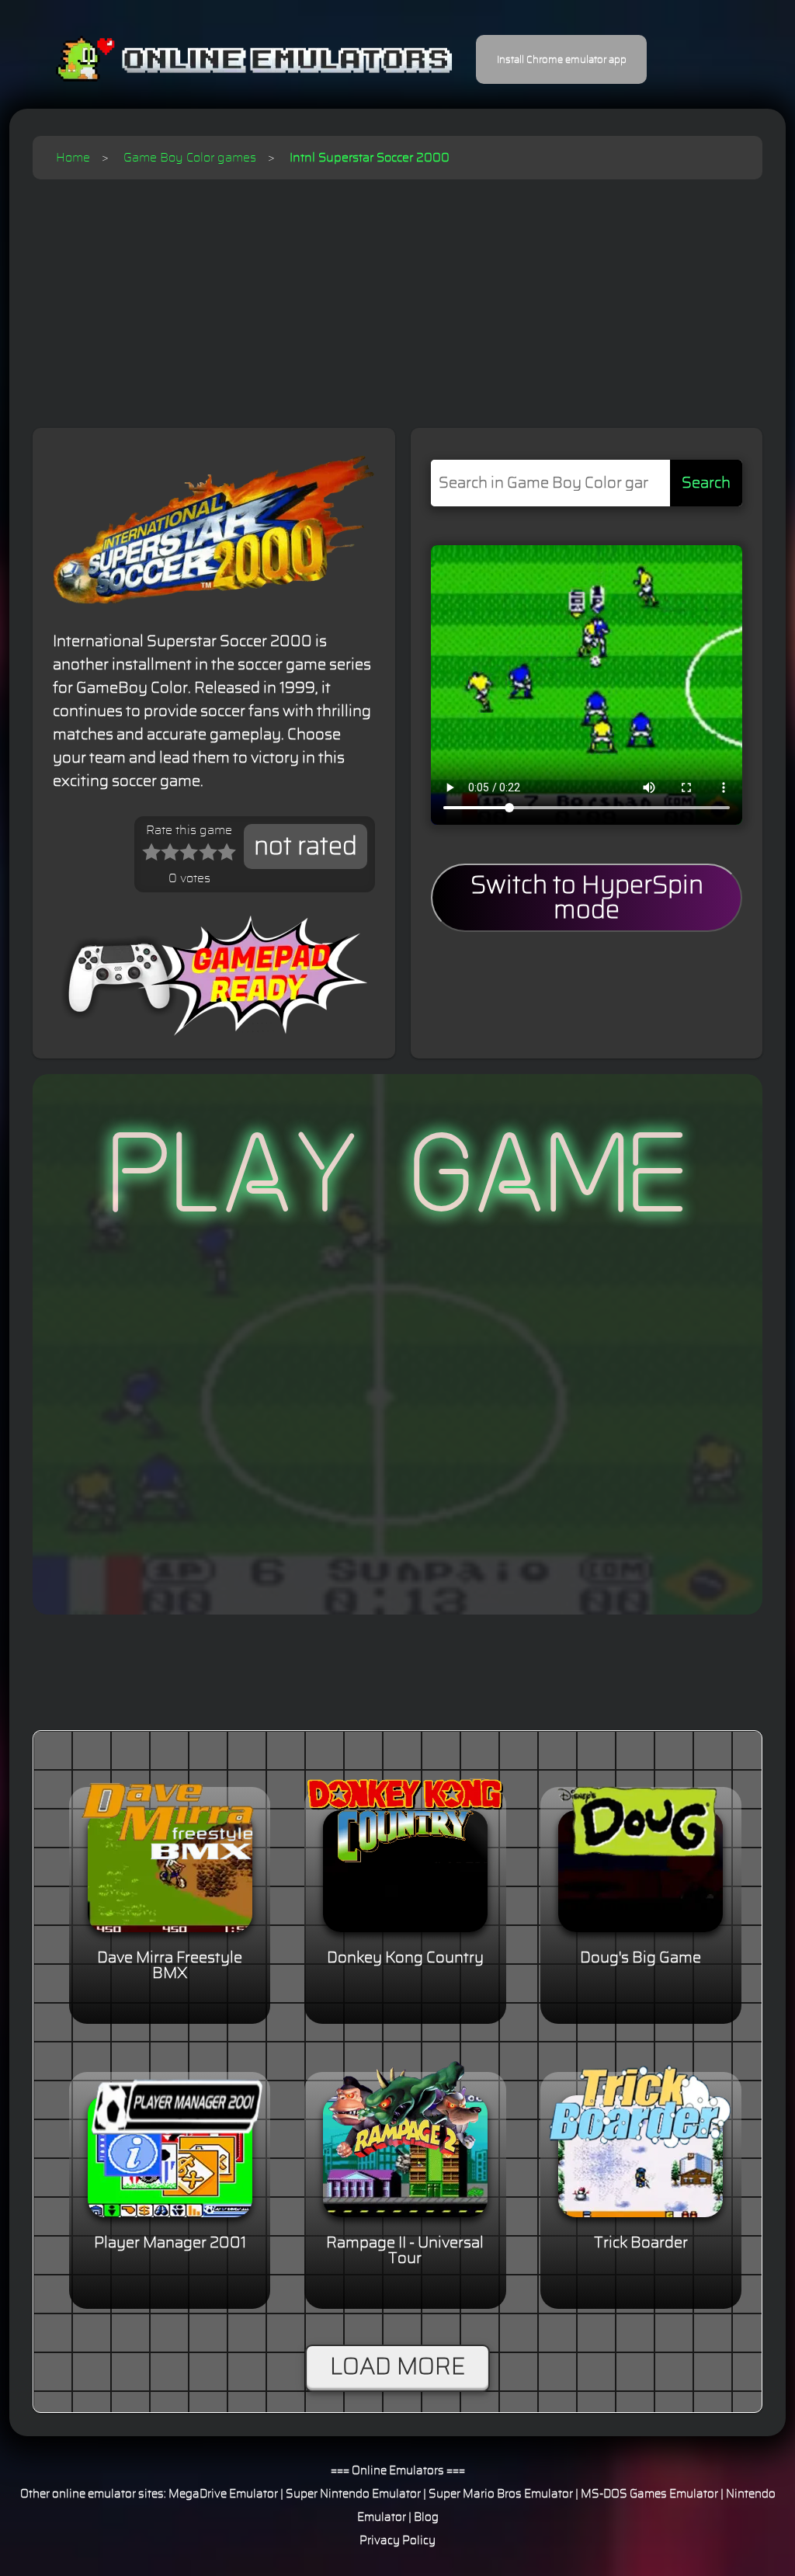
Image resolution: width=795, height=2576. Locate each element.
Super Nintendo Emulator (353, 2494)
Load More (397, 2367)
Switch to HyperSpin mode (587, 898)
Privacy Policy (397, 2541)
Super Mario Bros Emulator (501, 2494)
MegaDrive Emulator (223, 2494)
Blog (426, 2517)
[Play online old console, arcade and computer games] (231, 59)
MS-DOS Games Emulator (649, 2494)
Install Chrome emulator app (562, 60)
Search (706, 483)
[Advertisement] (397, 296)
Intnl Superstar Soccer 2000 (370, 158)
